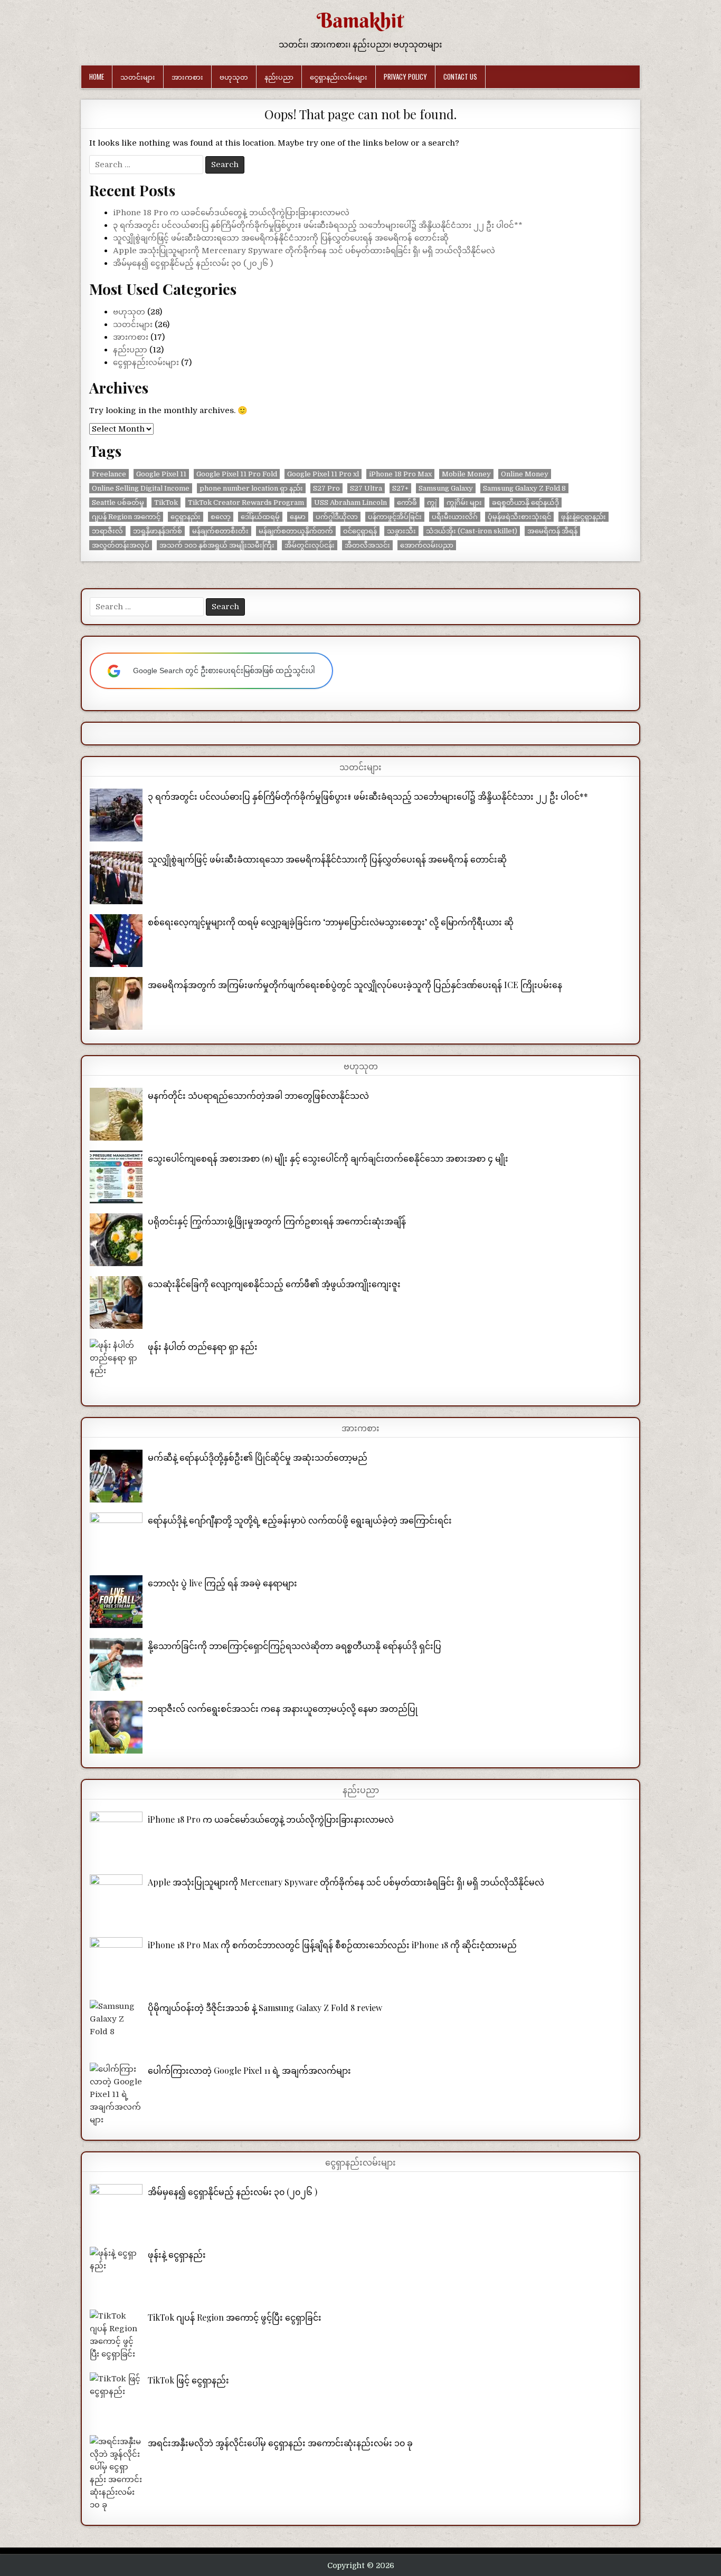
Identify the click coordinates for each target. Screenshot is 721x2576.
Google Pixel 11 (161, 474)
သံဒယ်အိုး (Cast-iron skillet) (472, 531)
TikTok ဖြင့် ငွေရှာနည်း (188, 2380)
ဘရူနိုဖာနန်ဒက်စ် (158, 531)
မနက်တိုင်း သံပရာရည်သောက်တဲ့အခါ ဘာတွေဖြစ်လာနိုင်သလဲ (258, 1095)
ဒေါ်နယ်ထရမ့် (260, 517)
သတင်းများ (138, 76)
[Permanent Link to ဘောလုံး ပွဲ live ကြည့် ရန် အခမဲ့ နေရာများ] (116, 1602)
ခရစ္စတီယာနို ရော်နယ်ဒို (525, 502)
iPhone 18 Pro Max (400, 474)
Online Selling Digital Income (141, 488)
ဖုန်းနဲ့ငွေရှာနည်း (584, 517)
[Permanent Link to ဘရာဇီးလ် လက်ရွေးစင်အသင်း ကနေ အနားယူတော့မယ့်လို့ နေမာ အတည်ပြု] (116, 1727)
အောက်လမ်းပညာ (427, 545)
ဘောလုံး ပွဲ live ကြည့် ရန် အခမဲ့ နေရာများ (222, 1583)
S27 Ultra (366, 488)
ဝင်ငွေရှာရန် (360, 531)
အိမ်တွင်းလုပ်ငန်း (310, 545)
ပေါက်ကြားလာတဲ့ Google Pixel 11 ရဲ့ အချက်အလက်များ (249, 2070)
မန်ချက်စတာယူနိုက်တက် (296, 531)
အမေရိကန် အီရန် (552, 531)
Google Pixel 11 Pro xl (323, 474)
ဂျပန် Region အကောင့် (126, 517)
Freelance (109, 474)
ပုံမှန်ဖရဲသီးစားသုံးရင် (519, 517)
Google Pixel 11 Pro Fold (237, 474)
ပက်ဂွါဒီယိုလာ (337, 517)
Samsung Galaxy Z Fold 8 (524, 488)
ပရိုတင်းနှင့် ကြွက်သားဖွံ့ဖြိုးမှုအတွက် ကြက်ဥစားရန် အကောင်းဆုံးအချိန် (277, 1221)
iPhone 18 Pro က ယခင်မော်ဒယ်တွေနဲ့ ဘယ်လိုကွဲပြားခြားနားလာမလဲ (231, 213)
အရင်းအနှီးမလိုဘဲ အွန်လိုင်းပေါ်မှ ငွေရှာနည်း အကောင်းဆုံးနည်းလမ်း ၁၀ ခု (280, 2443)
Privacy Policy (405, 76)
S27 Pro (326, 488)
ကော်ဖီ (407, 502)
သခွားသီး (401, 531)
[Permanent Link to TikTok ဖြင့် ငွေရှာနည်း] (116, 2399)
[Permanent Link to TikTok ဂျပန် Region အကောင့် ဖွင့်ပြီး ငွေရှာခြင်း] (116, 2336)
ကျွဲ (432, 502)
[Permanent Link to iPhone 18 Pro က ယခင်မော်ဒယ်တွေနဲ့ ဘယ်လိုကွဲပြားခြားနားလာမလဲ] (116, 1838)
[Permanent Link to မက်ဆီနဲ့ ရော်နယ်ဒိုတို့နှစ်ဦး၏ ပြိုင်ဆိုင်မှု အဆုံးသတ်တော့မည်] (116, 1476)
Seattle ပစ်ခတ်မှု (118, 502)
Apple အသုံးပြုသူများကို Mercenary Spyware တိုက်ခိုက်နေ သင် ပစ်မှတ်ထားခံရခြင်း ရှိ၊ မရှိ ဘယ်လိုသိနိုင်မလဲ (304, 251)
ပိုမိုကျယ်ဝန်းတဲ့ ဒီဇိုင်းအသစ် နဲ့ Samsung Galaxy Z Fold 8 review (265, 2008)
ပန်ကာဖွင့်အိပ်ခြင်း (395, 517)
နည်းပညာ (279, 76)
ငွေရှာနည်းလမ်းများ (339, 76)
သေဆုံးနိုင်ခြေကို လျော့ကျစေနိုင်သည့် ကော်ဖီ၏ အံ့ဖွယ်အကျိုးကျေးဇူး (274, 1284)
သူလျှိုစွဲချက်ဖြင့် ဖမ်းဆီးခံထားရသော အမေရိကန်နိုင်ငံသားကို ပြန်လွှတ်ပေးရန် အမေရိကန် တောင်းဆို (281, 238)
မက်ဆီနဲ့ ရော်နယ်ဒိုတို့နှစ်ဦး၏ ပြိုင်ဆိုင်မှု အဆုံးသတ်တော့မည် (258, 1457)
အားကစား (187, 76)
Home (97, 76)
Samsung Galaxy (446, 488)
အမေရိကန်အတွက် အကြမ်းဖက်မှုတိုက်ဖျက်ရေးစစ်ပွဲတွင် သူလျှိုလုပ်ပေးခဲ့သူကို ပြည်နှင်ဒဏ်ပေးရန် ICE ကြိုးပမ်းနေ (355, 985)
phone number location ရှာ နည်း (251, 488)
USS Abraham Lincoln (350, 502)
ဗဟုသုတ (234, 76)
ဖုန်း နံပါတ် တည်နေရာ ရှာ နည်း (203, 1347)
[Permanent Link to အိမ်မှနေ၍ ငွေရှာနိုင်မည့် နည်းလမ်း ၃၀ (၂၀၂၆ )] (116, 2210)
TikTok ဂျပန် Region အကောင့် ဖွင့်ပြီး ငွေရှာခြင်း (235, 2317)
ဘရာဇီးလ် (107, 531)
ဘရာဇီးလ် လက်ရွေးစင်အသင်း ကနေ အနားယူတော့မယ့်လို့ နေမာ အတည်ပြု (283, 1708)
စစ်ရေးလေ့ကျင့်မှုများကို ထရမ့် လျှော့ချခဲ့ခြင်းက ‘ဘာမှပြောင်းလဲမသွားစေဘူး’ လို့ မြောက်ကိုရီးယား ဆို (331, 922)
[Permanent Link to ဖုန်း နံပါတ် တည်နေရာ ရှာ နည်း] (116, 1365)
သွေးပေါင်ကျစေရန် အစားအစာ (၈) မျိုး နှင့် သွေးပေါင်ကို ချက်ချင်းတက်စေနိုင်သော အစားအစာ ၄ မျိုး (328, 1158)
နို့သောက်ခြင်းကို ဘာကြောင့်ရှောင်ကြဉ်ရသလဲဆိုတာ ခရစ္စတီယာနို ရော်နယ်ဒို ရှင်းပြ (295, 1646)
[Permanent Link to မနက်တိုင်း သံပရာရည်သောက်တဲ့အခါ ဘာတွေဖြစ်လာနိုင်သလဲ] (116, 1114)
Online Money (525, 474)
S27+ (400, 488)
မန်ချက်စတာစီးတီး (220, 531)
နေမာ (298, 517)
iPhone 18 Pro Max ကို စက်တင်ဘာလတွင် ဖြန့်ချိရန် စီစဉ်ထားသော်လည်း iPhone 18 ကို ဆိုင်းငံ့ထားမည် (332, 1945)
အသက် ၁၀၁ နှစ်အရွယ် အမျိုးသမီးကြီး (217, 545)
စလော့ (221, 517)
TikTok (166, 502)
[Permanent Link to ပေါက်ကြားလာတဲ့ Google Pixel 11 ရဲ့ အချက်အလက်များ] (116, 2094)
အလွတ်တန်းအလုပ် (121, 545)
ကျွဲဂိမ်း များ (464, 502)
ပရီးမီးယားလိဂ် (455, 517)
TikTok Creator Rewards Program (246, 502)
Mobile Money (466, 474)
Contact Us (460, 76)
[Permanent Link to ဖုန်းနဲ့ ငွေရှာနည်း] (116, 2273)
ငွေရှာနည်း (186, 517)
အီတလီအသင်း (367, 545)
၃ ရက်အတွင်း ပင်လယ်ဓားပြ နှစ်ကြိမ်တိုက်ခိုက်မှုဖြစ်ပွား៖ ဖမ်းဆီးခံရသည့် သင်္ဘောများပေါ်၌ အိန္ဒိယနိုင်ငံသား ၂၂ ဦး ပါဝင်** (318, 225)
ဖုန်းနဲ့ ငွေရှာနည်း (177, 2254)
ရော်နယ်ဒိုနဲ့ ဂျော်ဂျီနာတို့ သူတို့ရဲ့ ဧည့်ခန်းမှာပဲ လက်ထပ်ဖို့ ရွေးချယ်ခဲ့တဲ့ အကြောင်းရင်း (300, 1520)
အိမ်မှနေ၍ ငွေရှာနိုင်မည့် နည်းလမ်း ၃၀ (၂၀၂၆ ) (193, 263)
